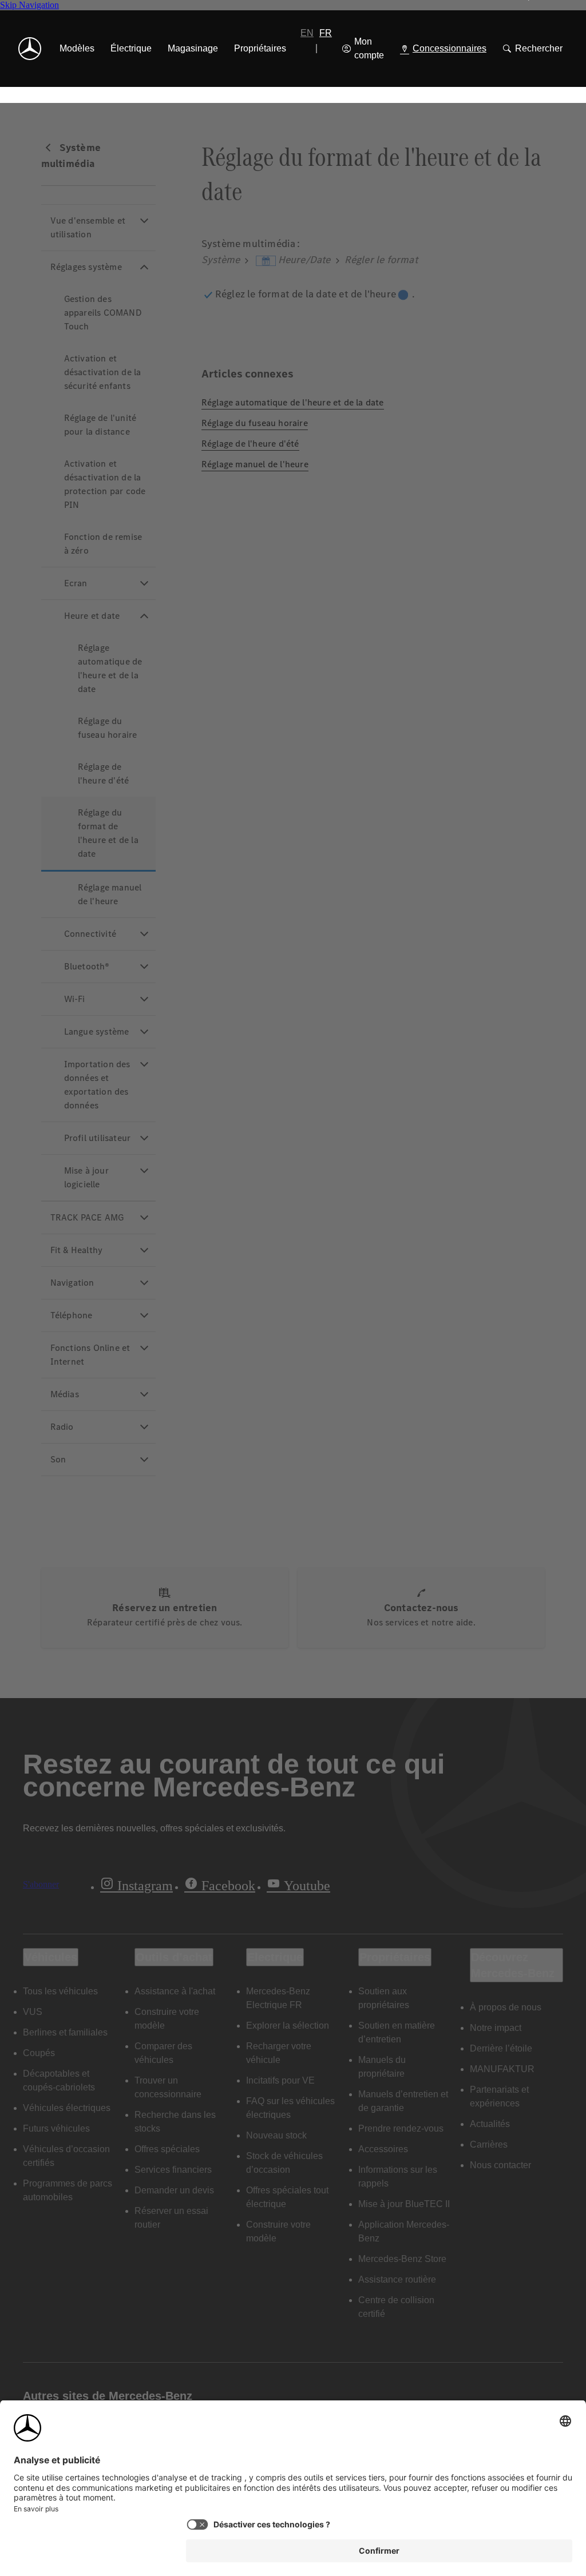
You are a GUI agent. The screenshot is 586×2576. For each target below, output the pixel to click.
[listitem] (77, 49)
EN (307, 33)
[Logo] (30, 49)
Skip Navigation (29, 5)
